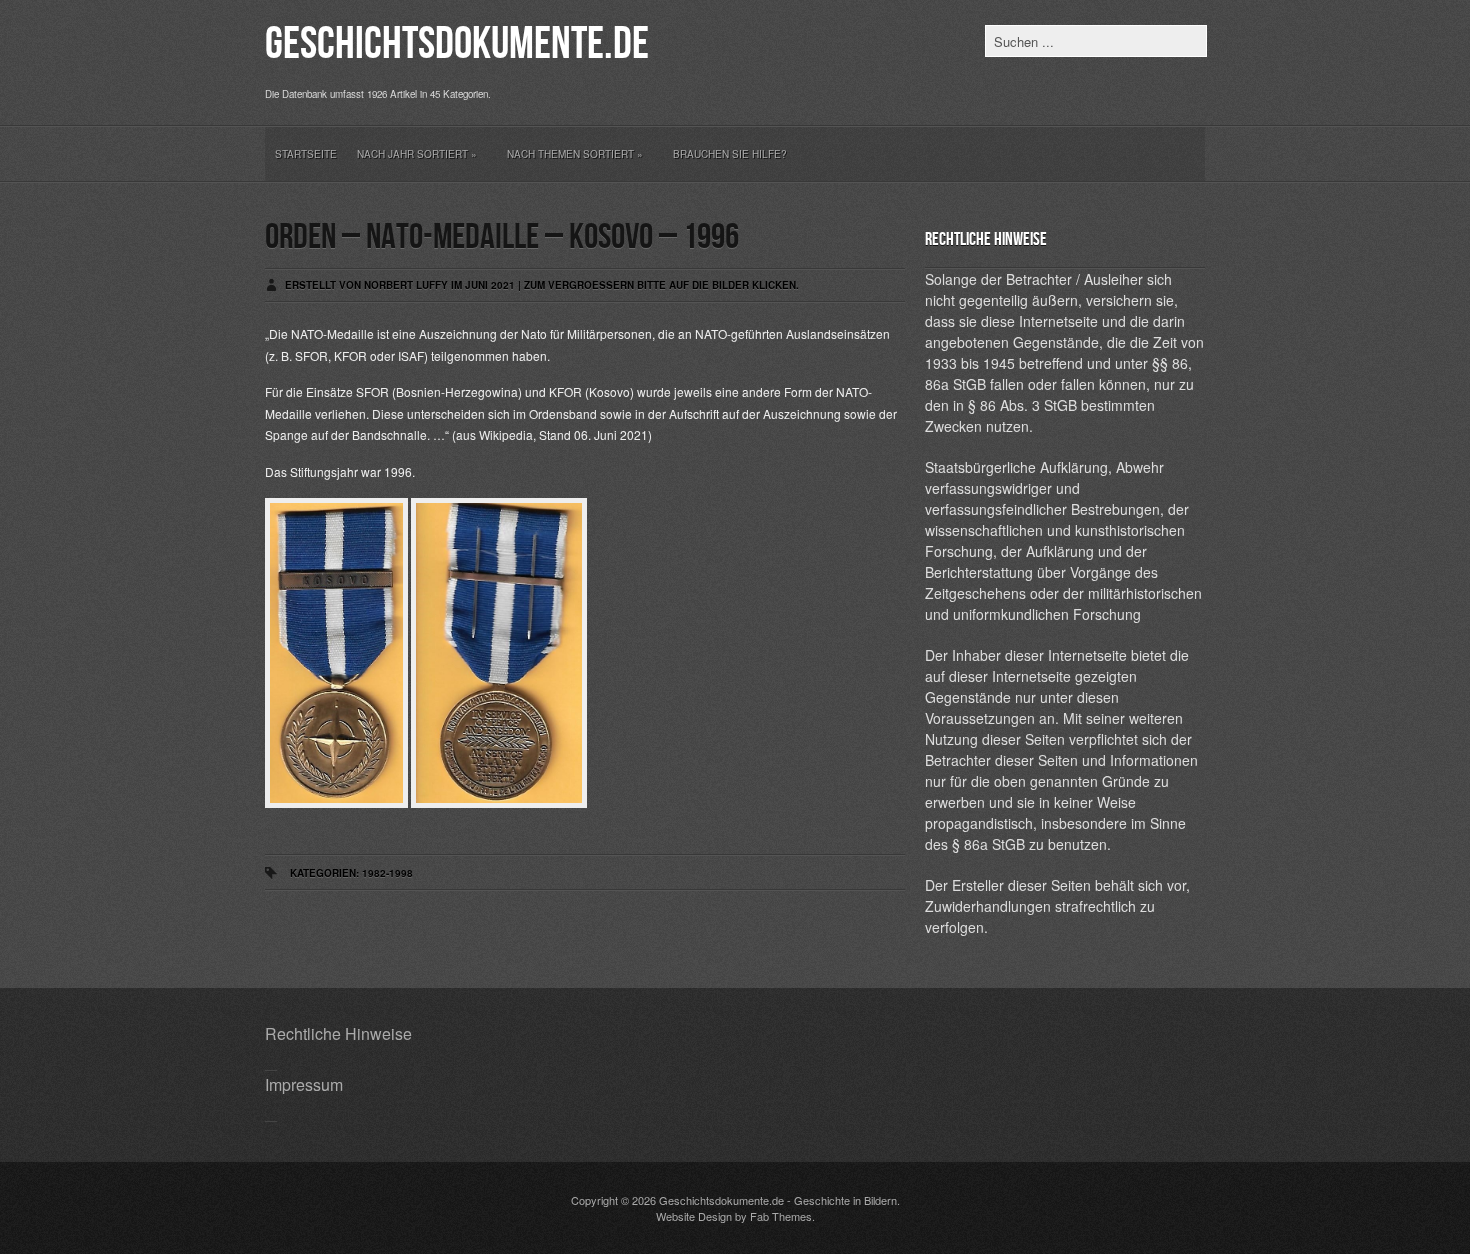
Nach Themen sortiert (575, 154)
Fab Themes (781, 1216)
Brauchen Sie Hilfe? (730, 154)
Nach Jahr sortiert (417, 154)
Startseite (306, 154)
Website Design (694, 1216)
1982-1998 (387, 873)
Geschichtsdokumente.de (457, 44)
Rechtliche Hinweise (338, 1033)
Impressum (304, 1084)
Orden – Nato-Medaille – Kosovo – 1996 (502, 237)
